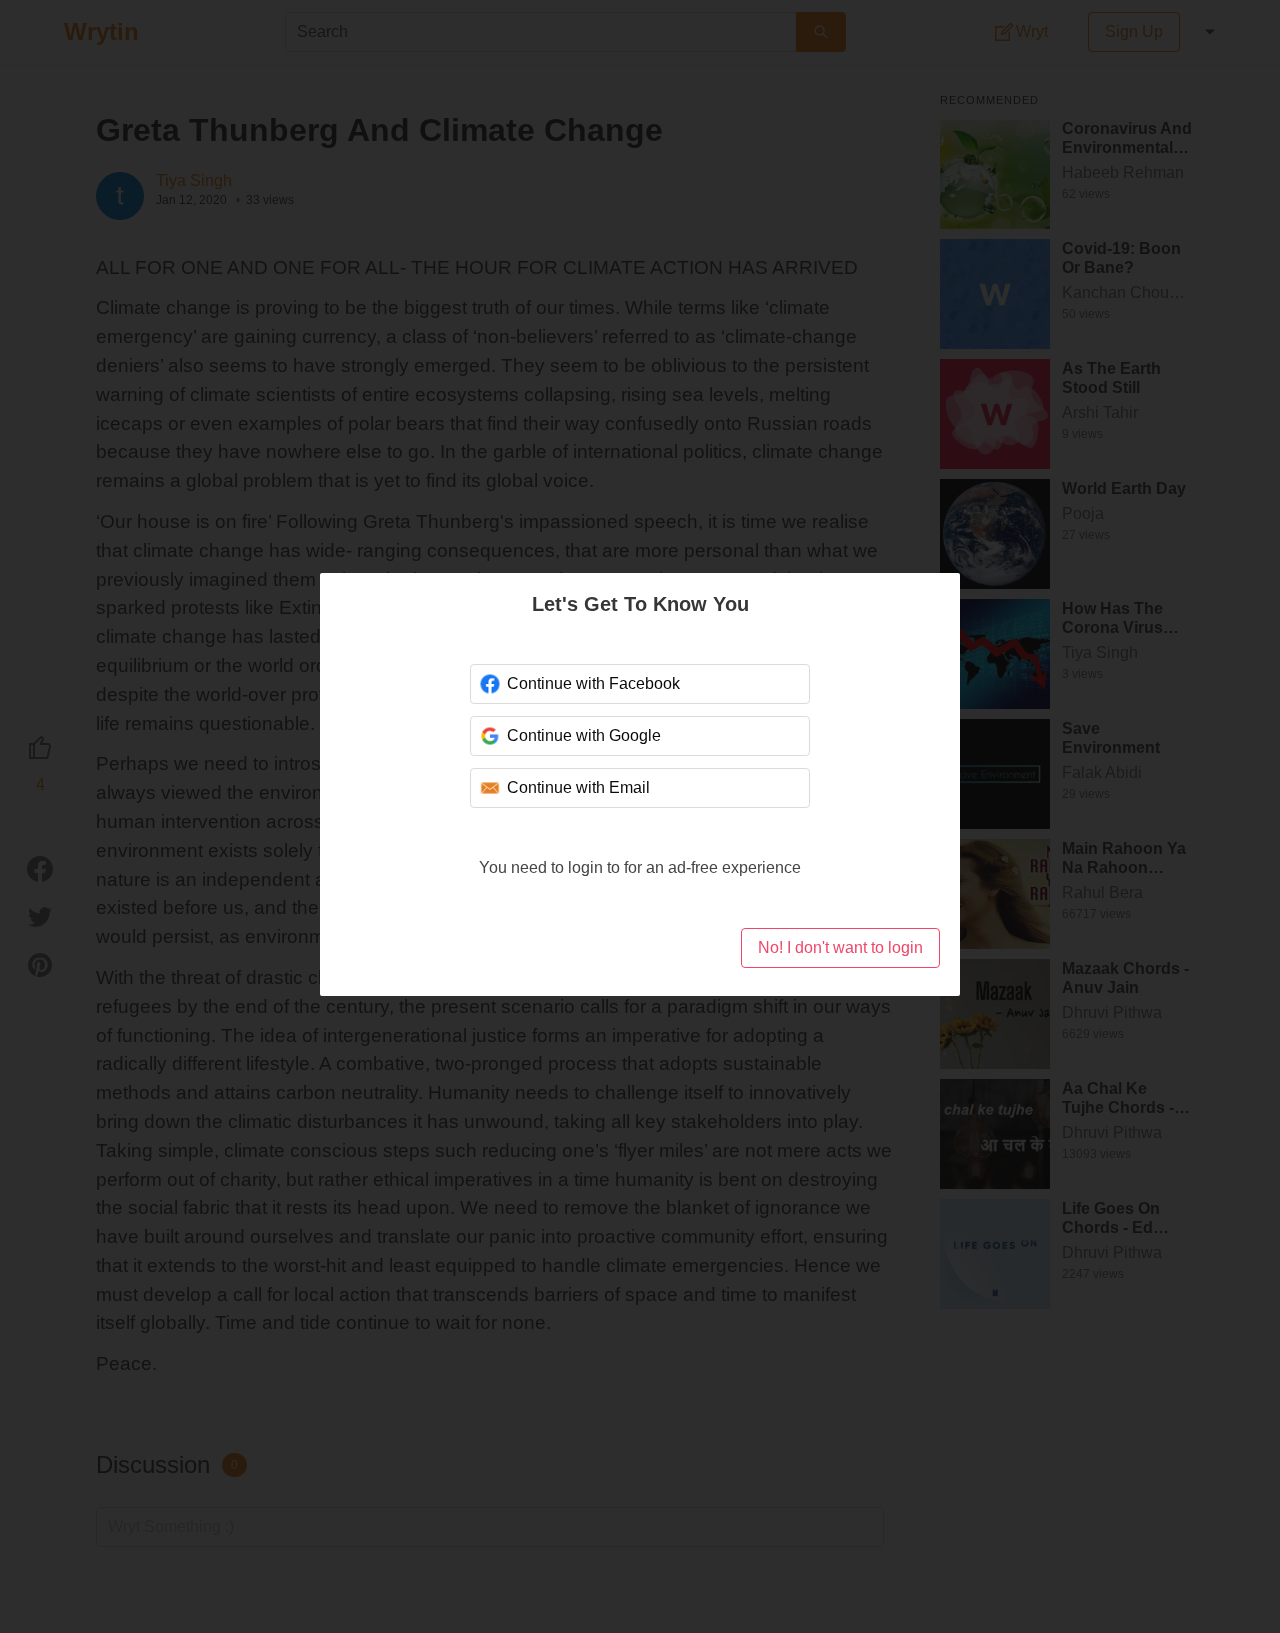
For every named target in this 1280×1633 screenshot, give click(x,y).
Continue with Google (584, 735)
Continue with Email (578, 787)
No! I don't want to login (840, 947)
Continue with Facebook (593, 683)
